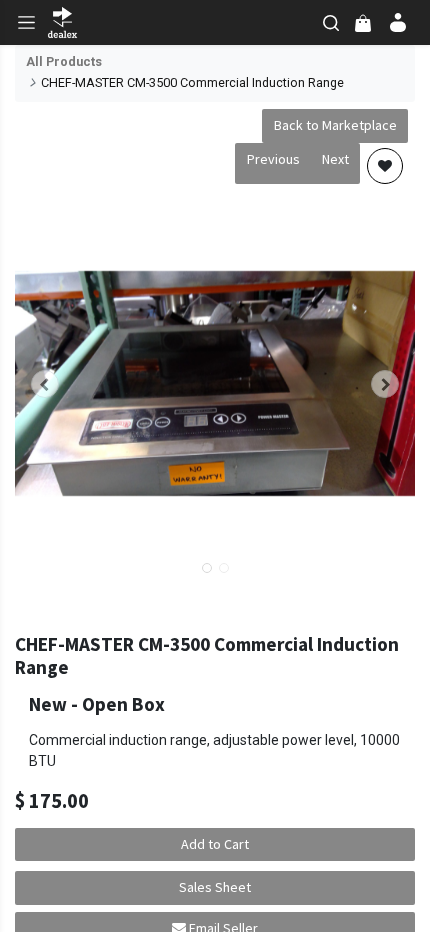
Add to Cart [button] (215, 844)
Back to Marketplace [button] (335, 125)
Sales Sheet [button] (215, 887)
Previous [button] (273, 159)
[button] (45, 384)
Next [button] (335, 159)
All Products (64, 61)
